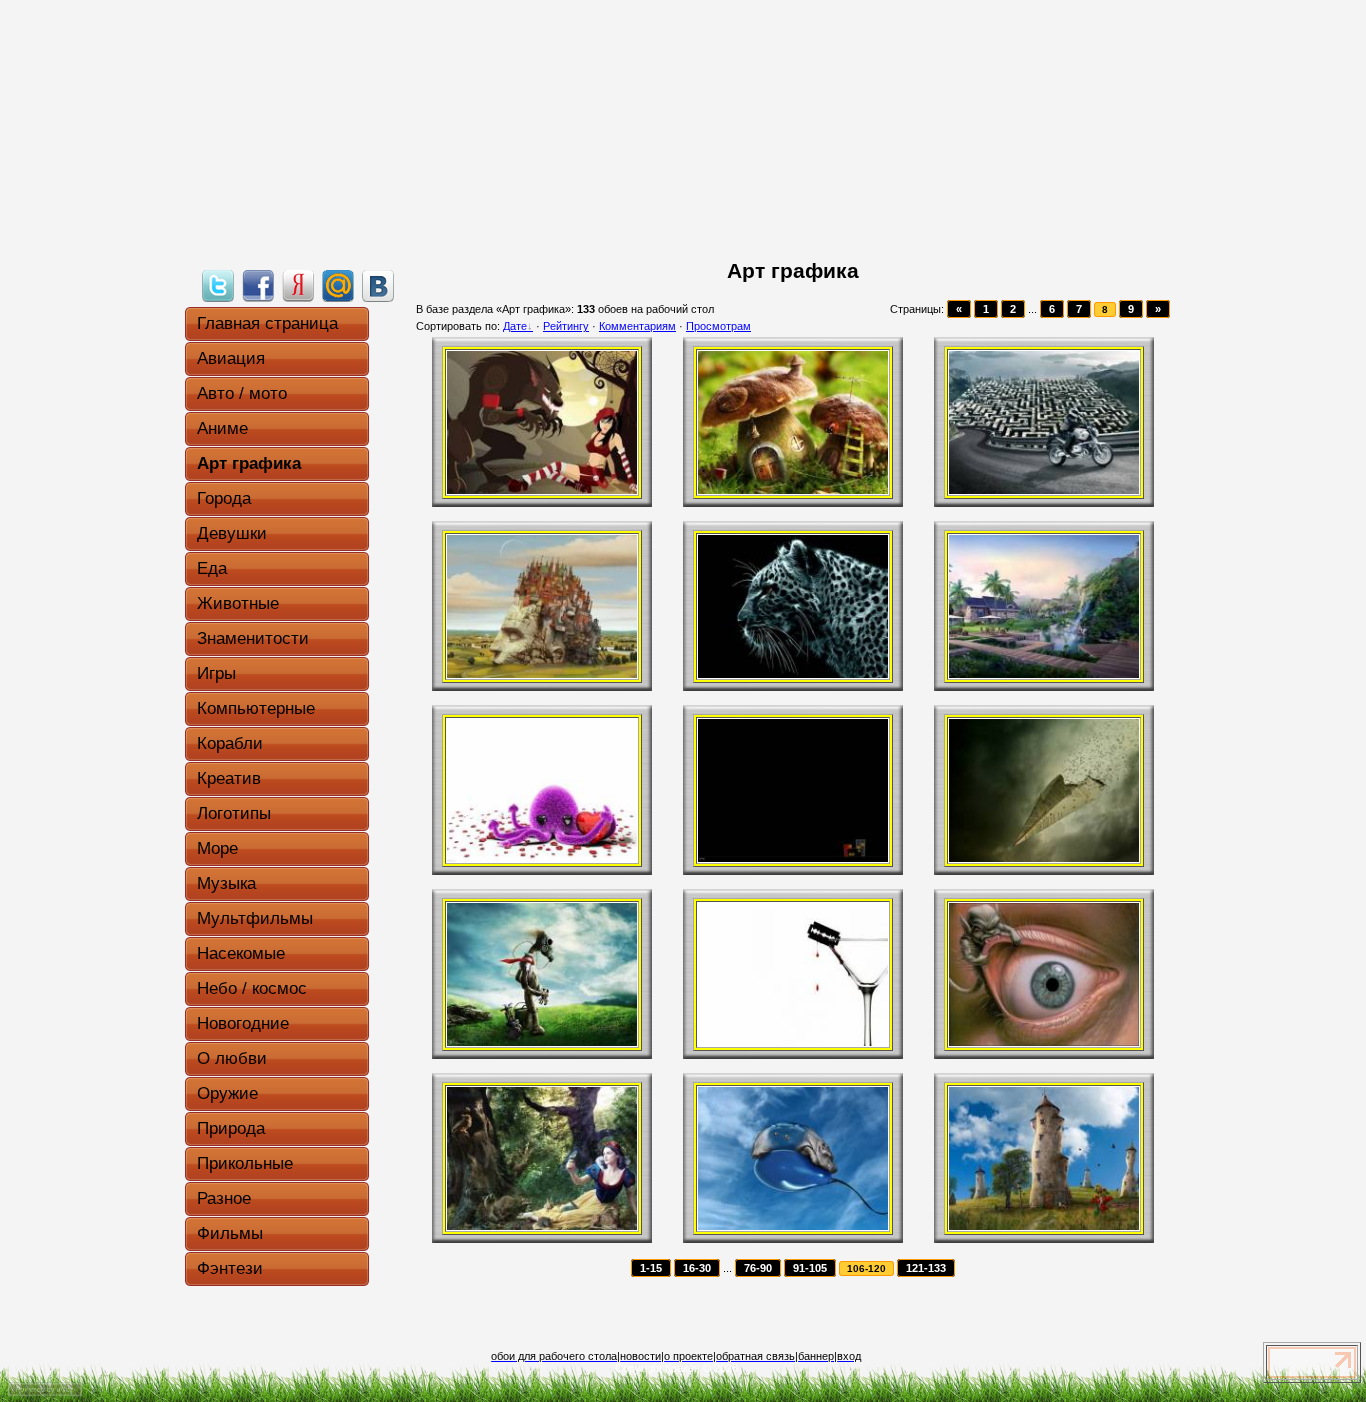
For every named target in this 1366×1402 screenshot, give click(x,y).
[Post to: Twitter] (218, 285)
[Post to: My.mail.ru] (338, 285)
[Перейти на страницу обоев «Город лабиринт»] (1044, 490)
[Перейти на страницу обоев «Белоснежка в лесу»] (542, 1226)
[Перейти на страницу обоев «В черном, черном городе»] (793, 858)
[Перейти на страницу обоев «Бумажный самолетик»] (1044, 858)
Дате (515, 326)
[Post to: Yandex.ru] (298, 285)
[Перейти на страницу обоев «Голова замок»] (542, 674)
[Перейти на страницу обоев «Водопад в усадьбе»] (1044, 674)
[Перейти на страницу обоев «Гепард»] (793, 674)
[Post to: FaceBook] (258, 285)
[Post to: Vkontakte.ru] (378, 285)
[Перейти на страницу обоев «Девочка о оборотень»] (542, 490)
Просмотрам (718, 326)
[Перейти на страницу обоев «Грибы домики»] (793, 490)
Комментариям (637, 326)
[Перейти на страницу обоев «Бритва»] (793, 1042)
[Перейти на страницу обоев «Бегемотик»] (793, 1226)
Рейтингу (566, 326)
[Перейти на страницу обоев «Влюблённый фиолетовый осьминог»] (542, 858)
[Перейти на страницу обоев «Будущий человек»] (542, 1042)
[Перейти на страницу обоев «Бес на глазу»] (1044, 1042)
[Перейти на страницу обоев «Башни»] (1044, 1226)
